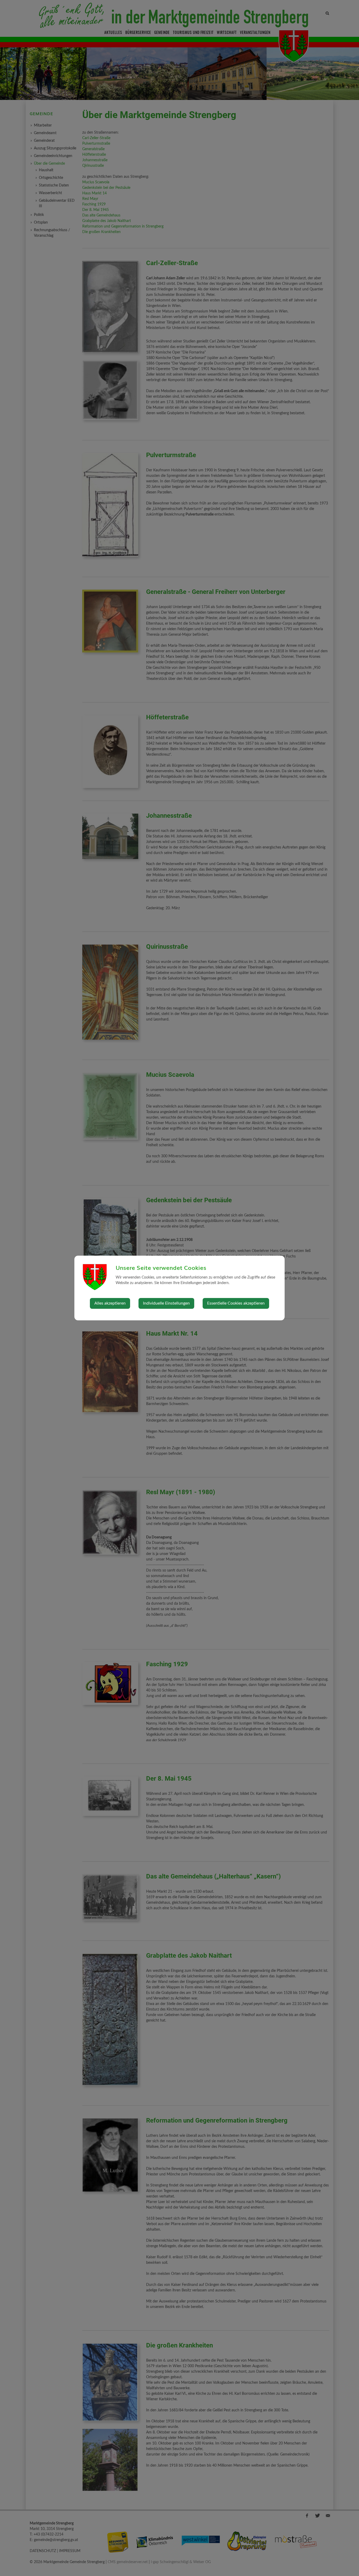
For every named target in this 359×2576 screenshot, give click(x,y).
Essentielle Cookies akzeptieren (236, 1303)
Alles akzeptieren (110, 1303)
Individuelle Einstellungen (166, 1303)
